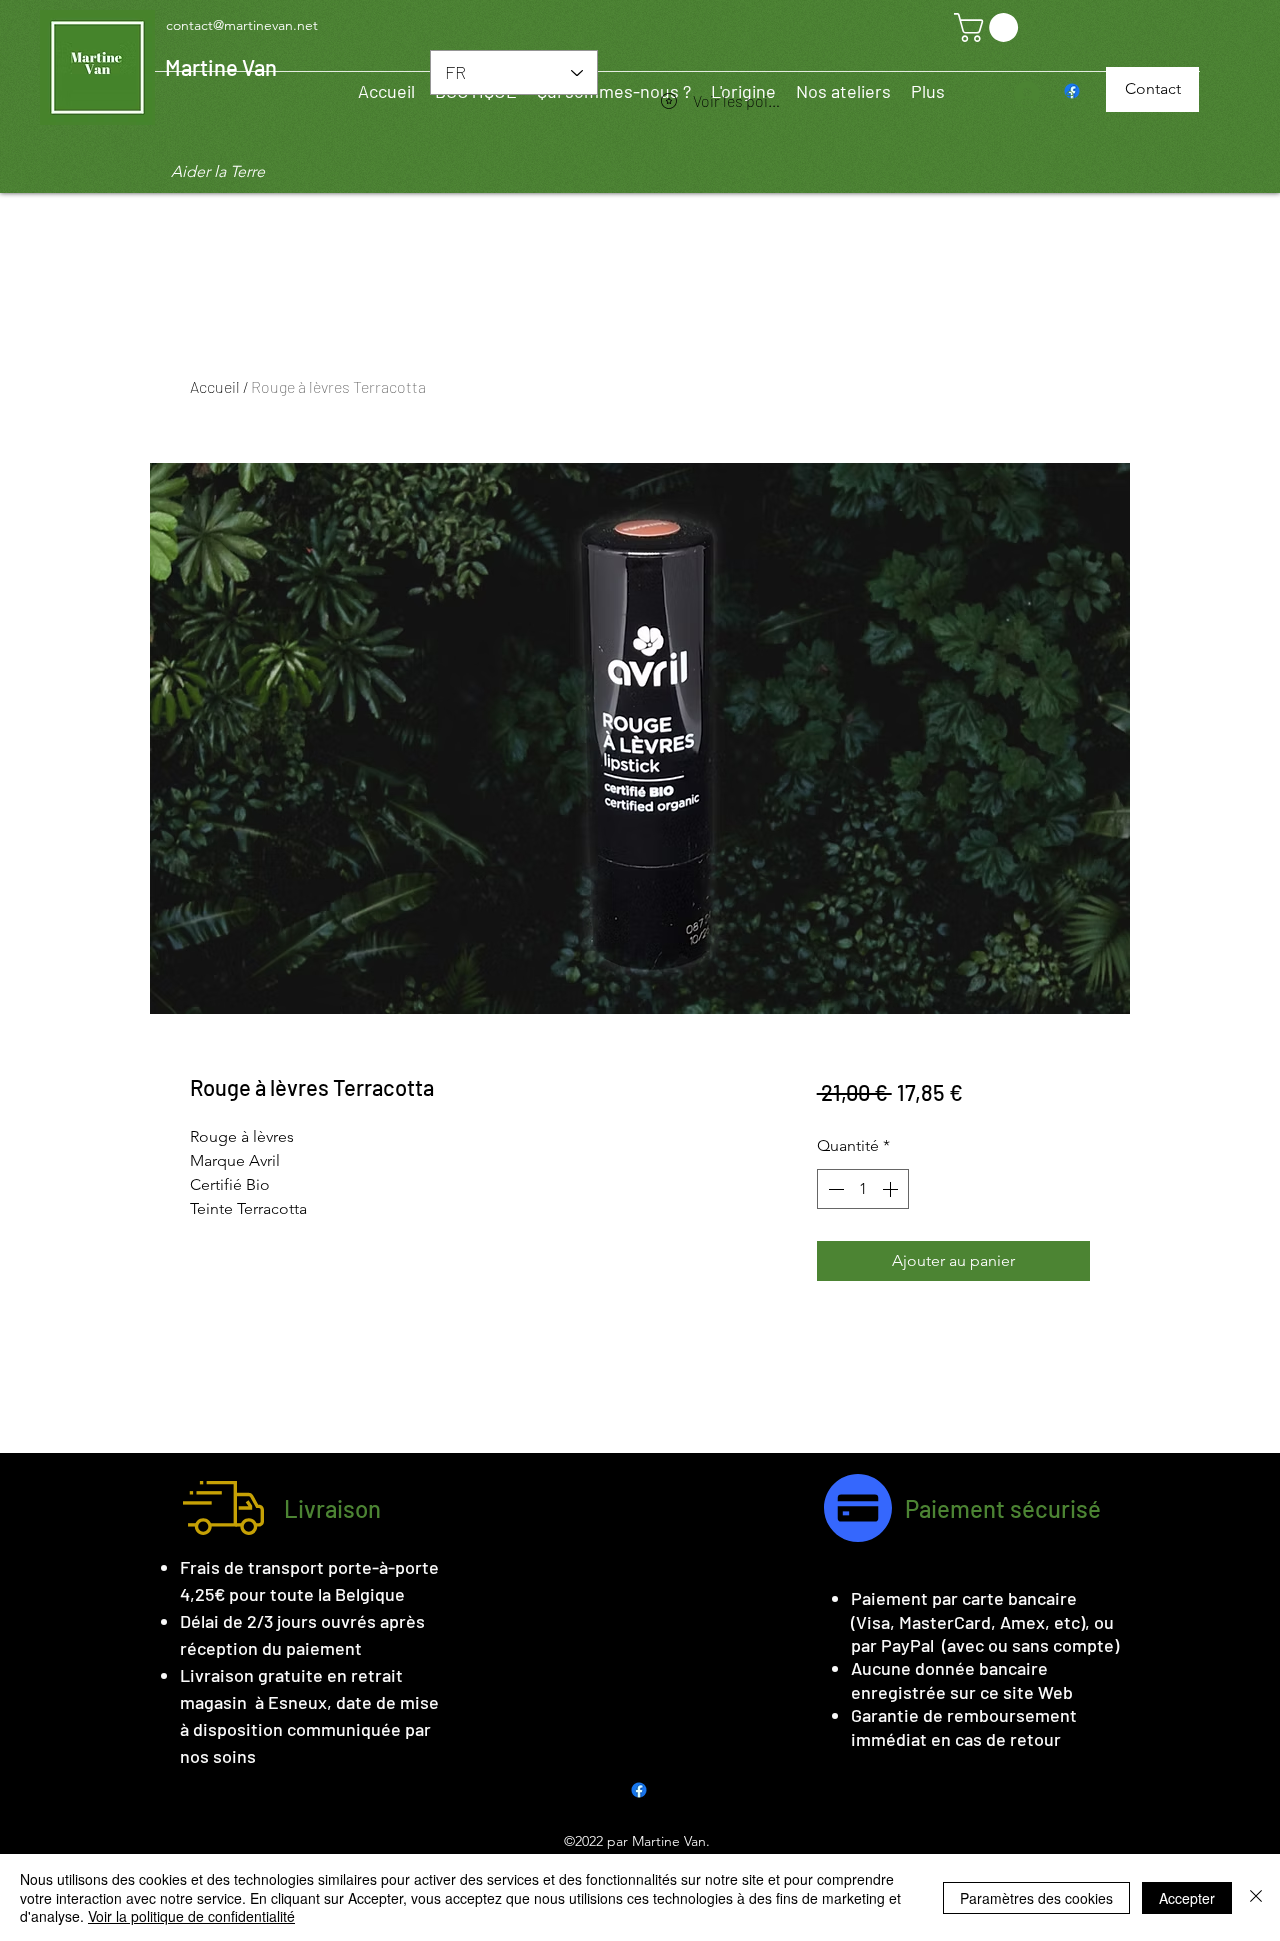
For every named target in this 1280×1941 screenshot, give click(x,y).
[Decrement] (834, 1189)
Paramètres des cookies (1036, 1898)
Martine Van (221, 67)
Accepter (1187, 1898)
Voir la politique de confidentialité (191, 1916)
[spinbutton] (863, 1189)
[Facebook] (639, 1790)
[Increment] (892, 1189)
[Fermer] (1256, 1897)
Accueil (215, 386)
